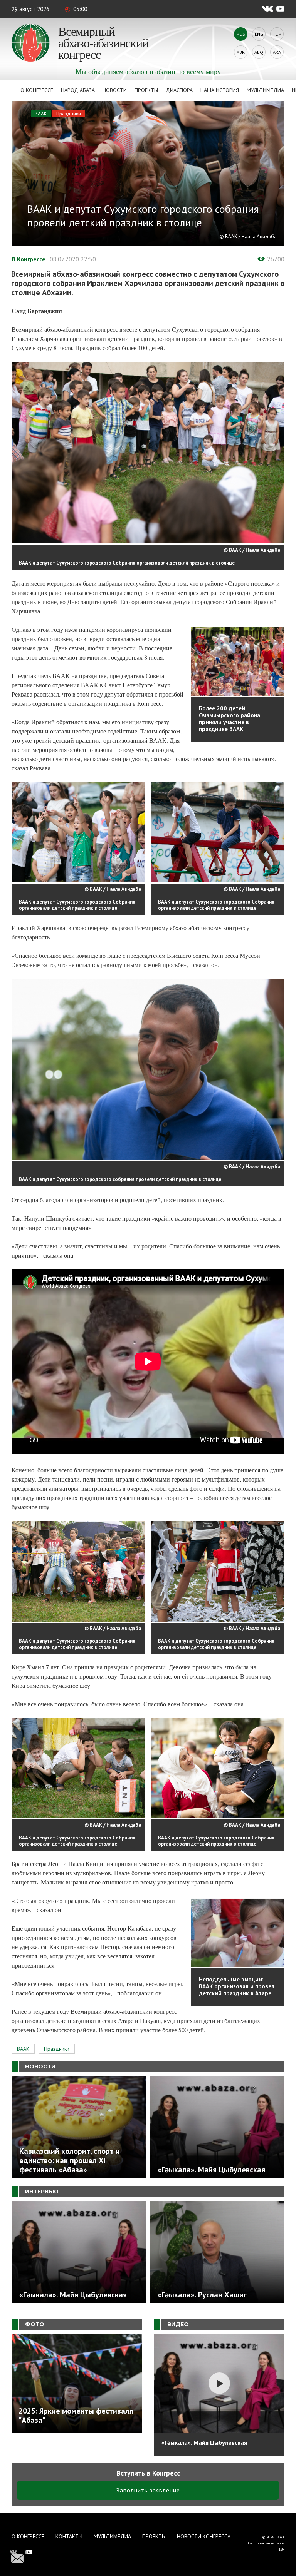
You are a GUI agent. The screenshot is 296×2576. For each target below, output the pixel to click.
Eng (259, 34)
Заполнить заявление (148, 2490)
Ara (277, 52)
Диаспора (179, 90)
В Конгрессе (29, 259)
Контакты (69, 2536)
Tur (277, 34)
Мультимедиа (265, 90)
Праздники (69, 114)
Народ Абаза (78, 90)
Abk (241, 52)
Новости (115, 90)
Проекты (146, 90)
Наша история (220, 90)
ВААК (41, 114)
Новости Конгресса (204, 2536)
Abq (259, 52)
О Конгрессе (37, 90)
